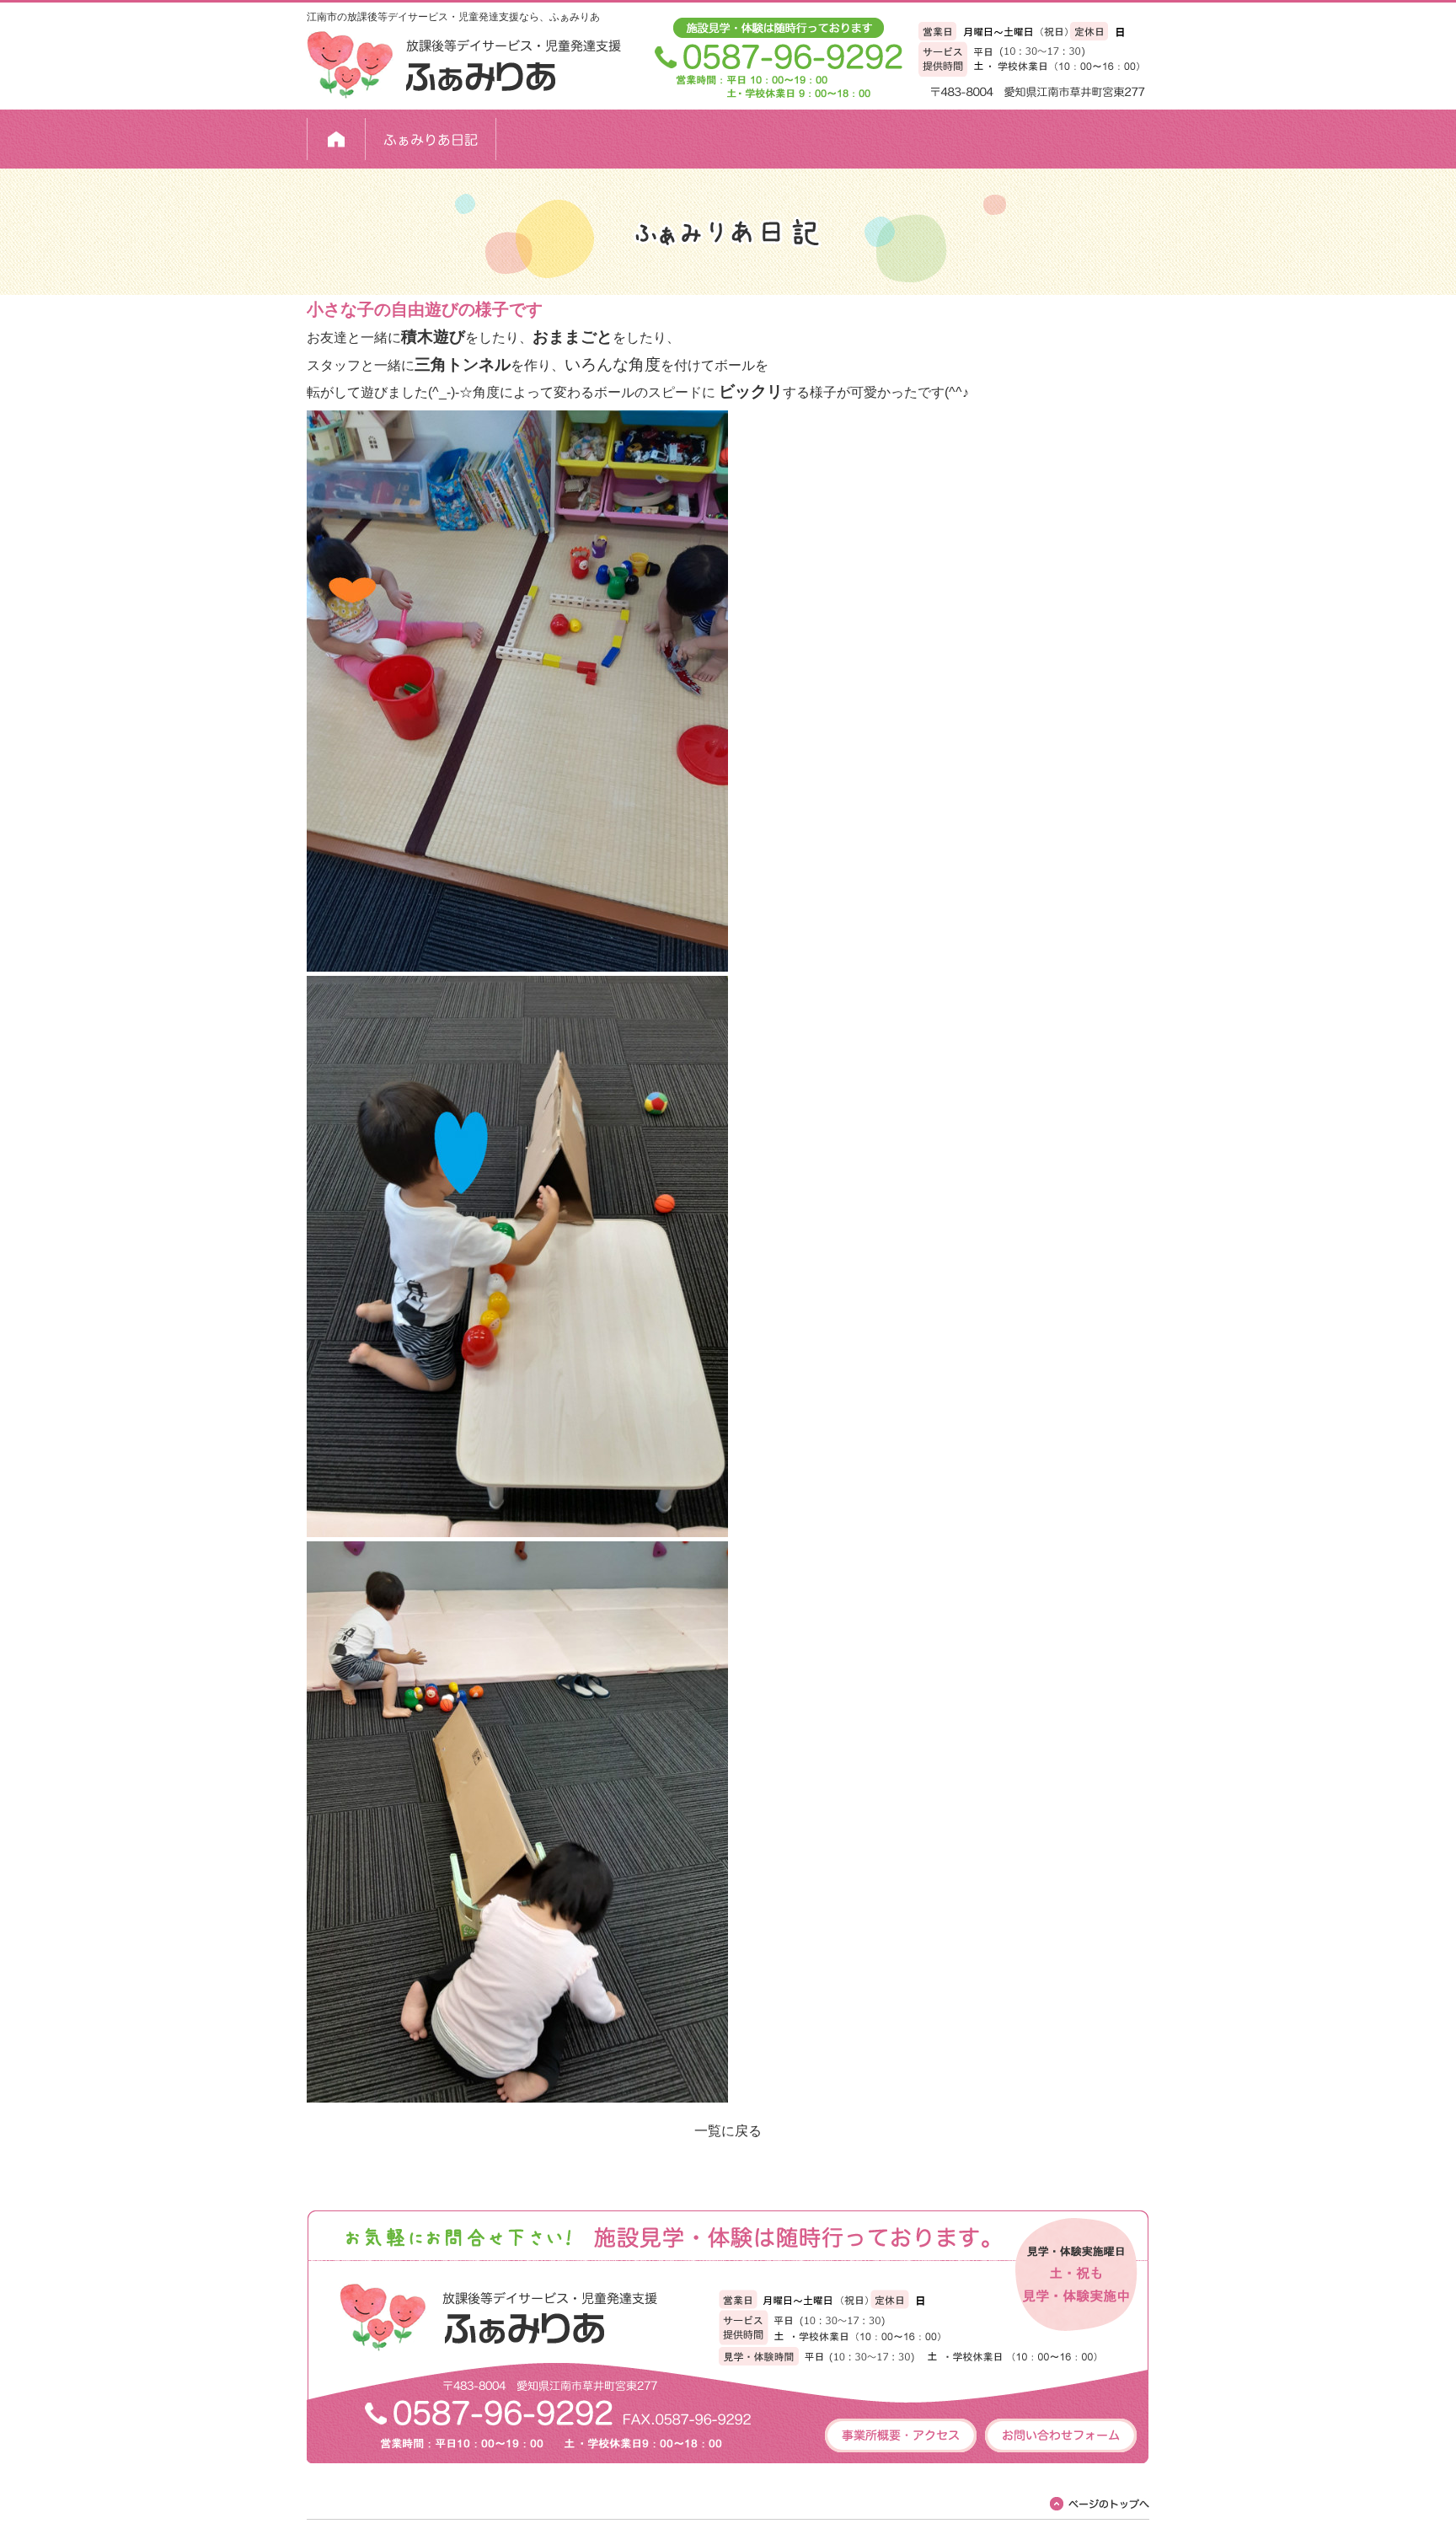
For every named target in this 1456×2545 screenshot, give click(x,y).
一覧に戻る (728, 2131)
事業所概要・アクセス (901, 2435)
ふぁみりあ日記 (431, 139)
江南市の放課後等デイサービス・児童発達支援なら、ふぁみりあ (453, 17)
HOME (336, 139)
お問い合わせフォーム (1061, 2435)
